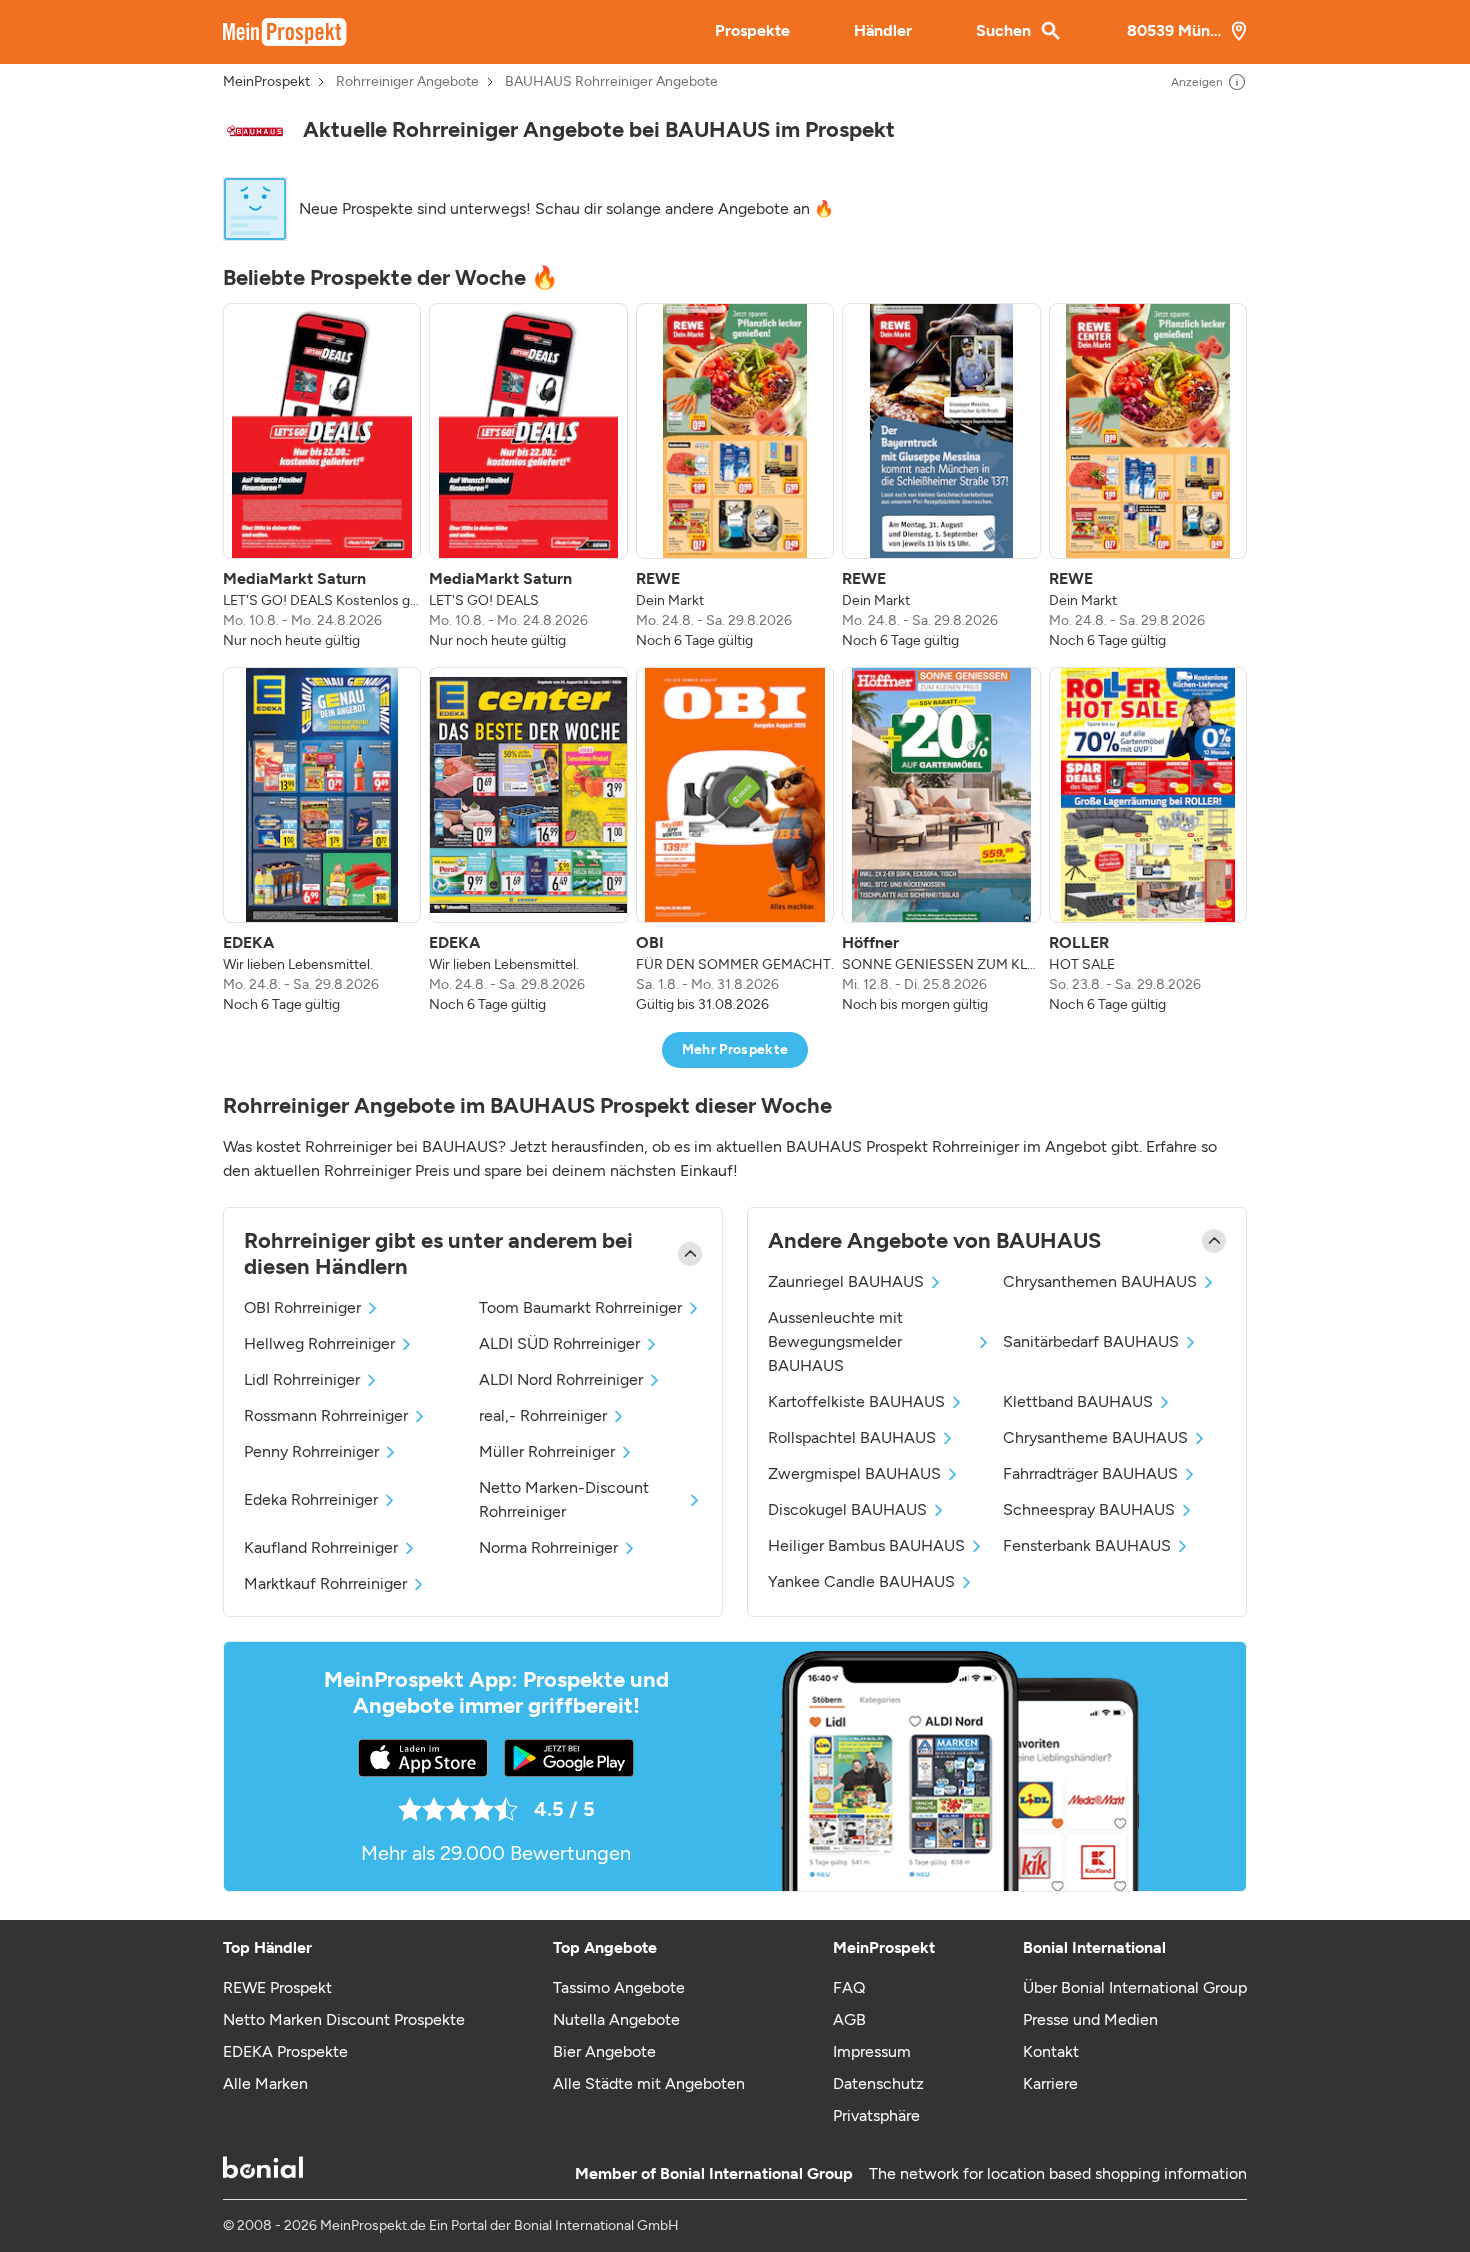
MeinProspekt (266, 82)
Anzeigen (1197, 82)
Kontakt (1051, 2051)
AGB (849, 2019)
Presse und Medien (1090, 2019)
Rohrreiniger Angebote (407, 82)
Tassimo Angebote (619, 1987)
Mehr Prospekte (735, 1049)
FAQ (849, 1987)
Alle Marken (265, 2083)
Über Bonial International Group (1135, 1987)
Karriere (1050, 2083)
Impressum (872, 2051)
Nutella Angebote (616, 2019)
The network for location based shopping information (1058, 2173)
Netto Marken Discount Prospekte (344, 2019)
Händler (883, 30)
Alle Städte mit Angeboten (649, 2083)
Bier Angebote (604, 2051)
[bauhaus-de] (255, 130)
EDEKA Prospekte (285, 2051)
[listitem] (322, 477)
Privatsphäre (876, 2115)
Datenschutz (878, 2083)
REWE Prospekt (277, 1987)
